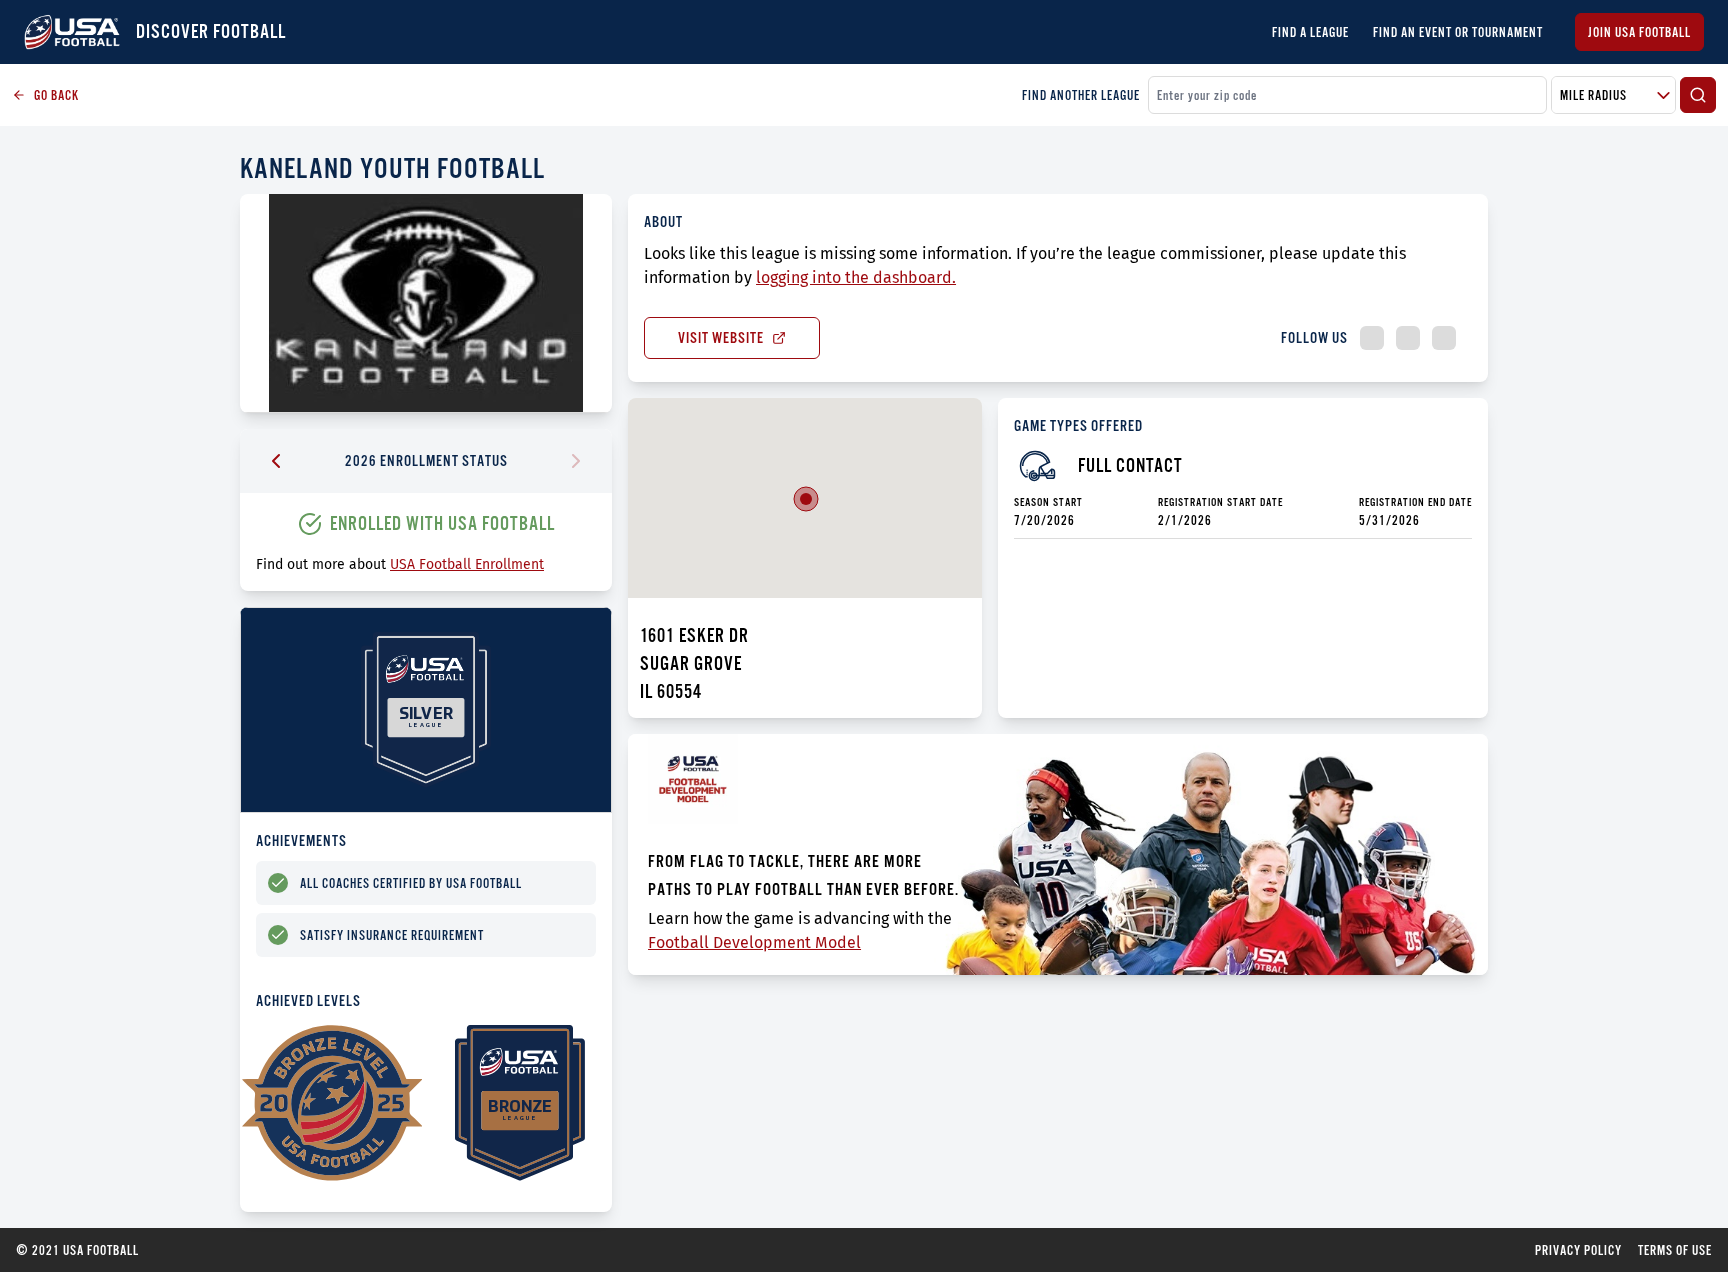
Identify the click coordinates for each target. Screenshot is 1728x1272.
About (663, 221)
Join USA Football (1639, 32)
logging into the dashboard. (856, 277)
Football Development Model (754, 942)
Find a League (1310, 32)
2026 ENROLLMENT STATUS (426, 460)
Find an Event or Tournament (1458, 32)
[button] (806, 499)
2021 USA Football (77, 1250)
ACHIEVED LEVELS (308, 1000)
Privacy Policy (1578, 1250)
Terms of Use (1675, 1250)
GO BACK (56, 95)
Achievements (301, 840)
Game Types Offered (1078, 425)
